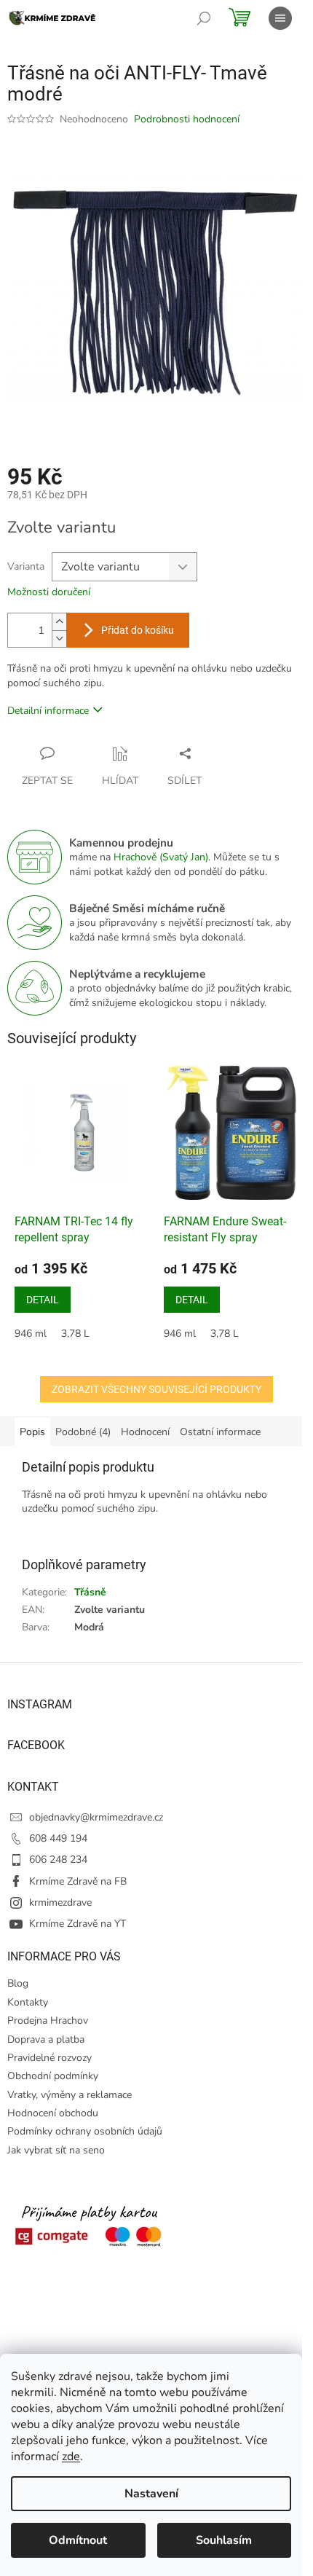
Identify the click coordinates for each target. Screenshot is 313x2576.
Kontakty (28, 2002)
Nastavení (151, 2494)
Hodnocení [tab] (145, 1432)
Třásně (90, 1592)
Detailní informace (48, 711)
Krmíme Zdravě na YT (78, 1924)
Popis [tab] (32, 1432)
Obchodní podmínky (53, 2076)
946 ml (31, 1334)
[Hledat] (204, 18)
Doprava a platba (46, 2039)
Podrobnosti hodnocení (187, 119)
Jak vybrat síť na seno (56, 2150)
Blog (18, 1983)
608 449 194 (58, 1838)
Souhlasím (224, 2540)
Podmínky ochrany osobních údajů (85, 2131)
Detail (43, 1300)
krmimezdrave (60, 1902)
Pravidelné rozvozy (49, 2058)
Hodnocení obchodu (53, 2113)
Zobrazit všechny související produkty (156, 1389)
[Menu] (280, 18)
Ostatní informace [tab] (220, 1432)
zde (71, 2457)
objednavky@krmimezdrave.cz (96, 1817)
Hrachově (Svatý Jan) (161, 857)
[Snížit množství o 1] (59, 639)
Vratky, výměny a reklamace (70, 2095)
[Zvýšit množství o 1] (59, 622)
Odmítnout (78, 2540)
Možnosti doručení (49, 592)
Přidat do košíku (138, 630)
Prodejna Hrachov (48, 2021)
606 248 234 (58, 1860)
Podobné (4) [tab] (83, 1432)
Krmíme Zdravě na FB (78, 1881)
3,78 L (75, 1334)
